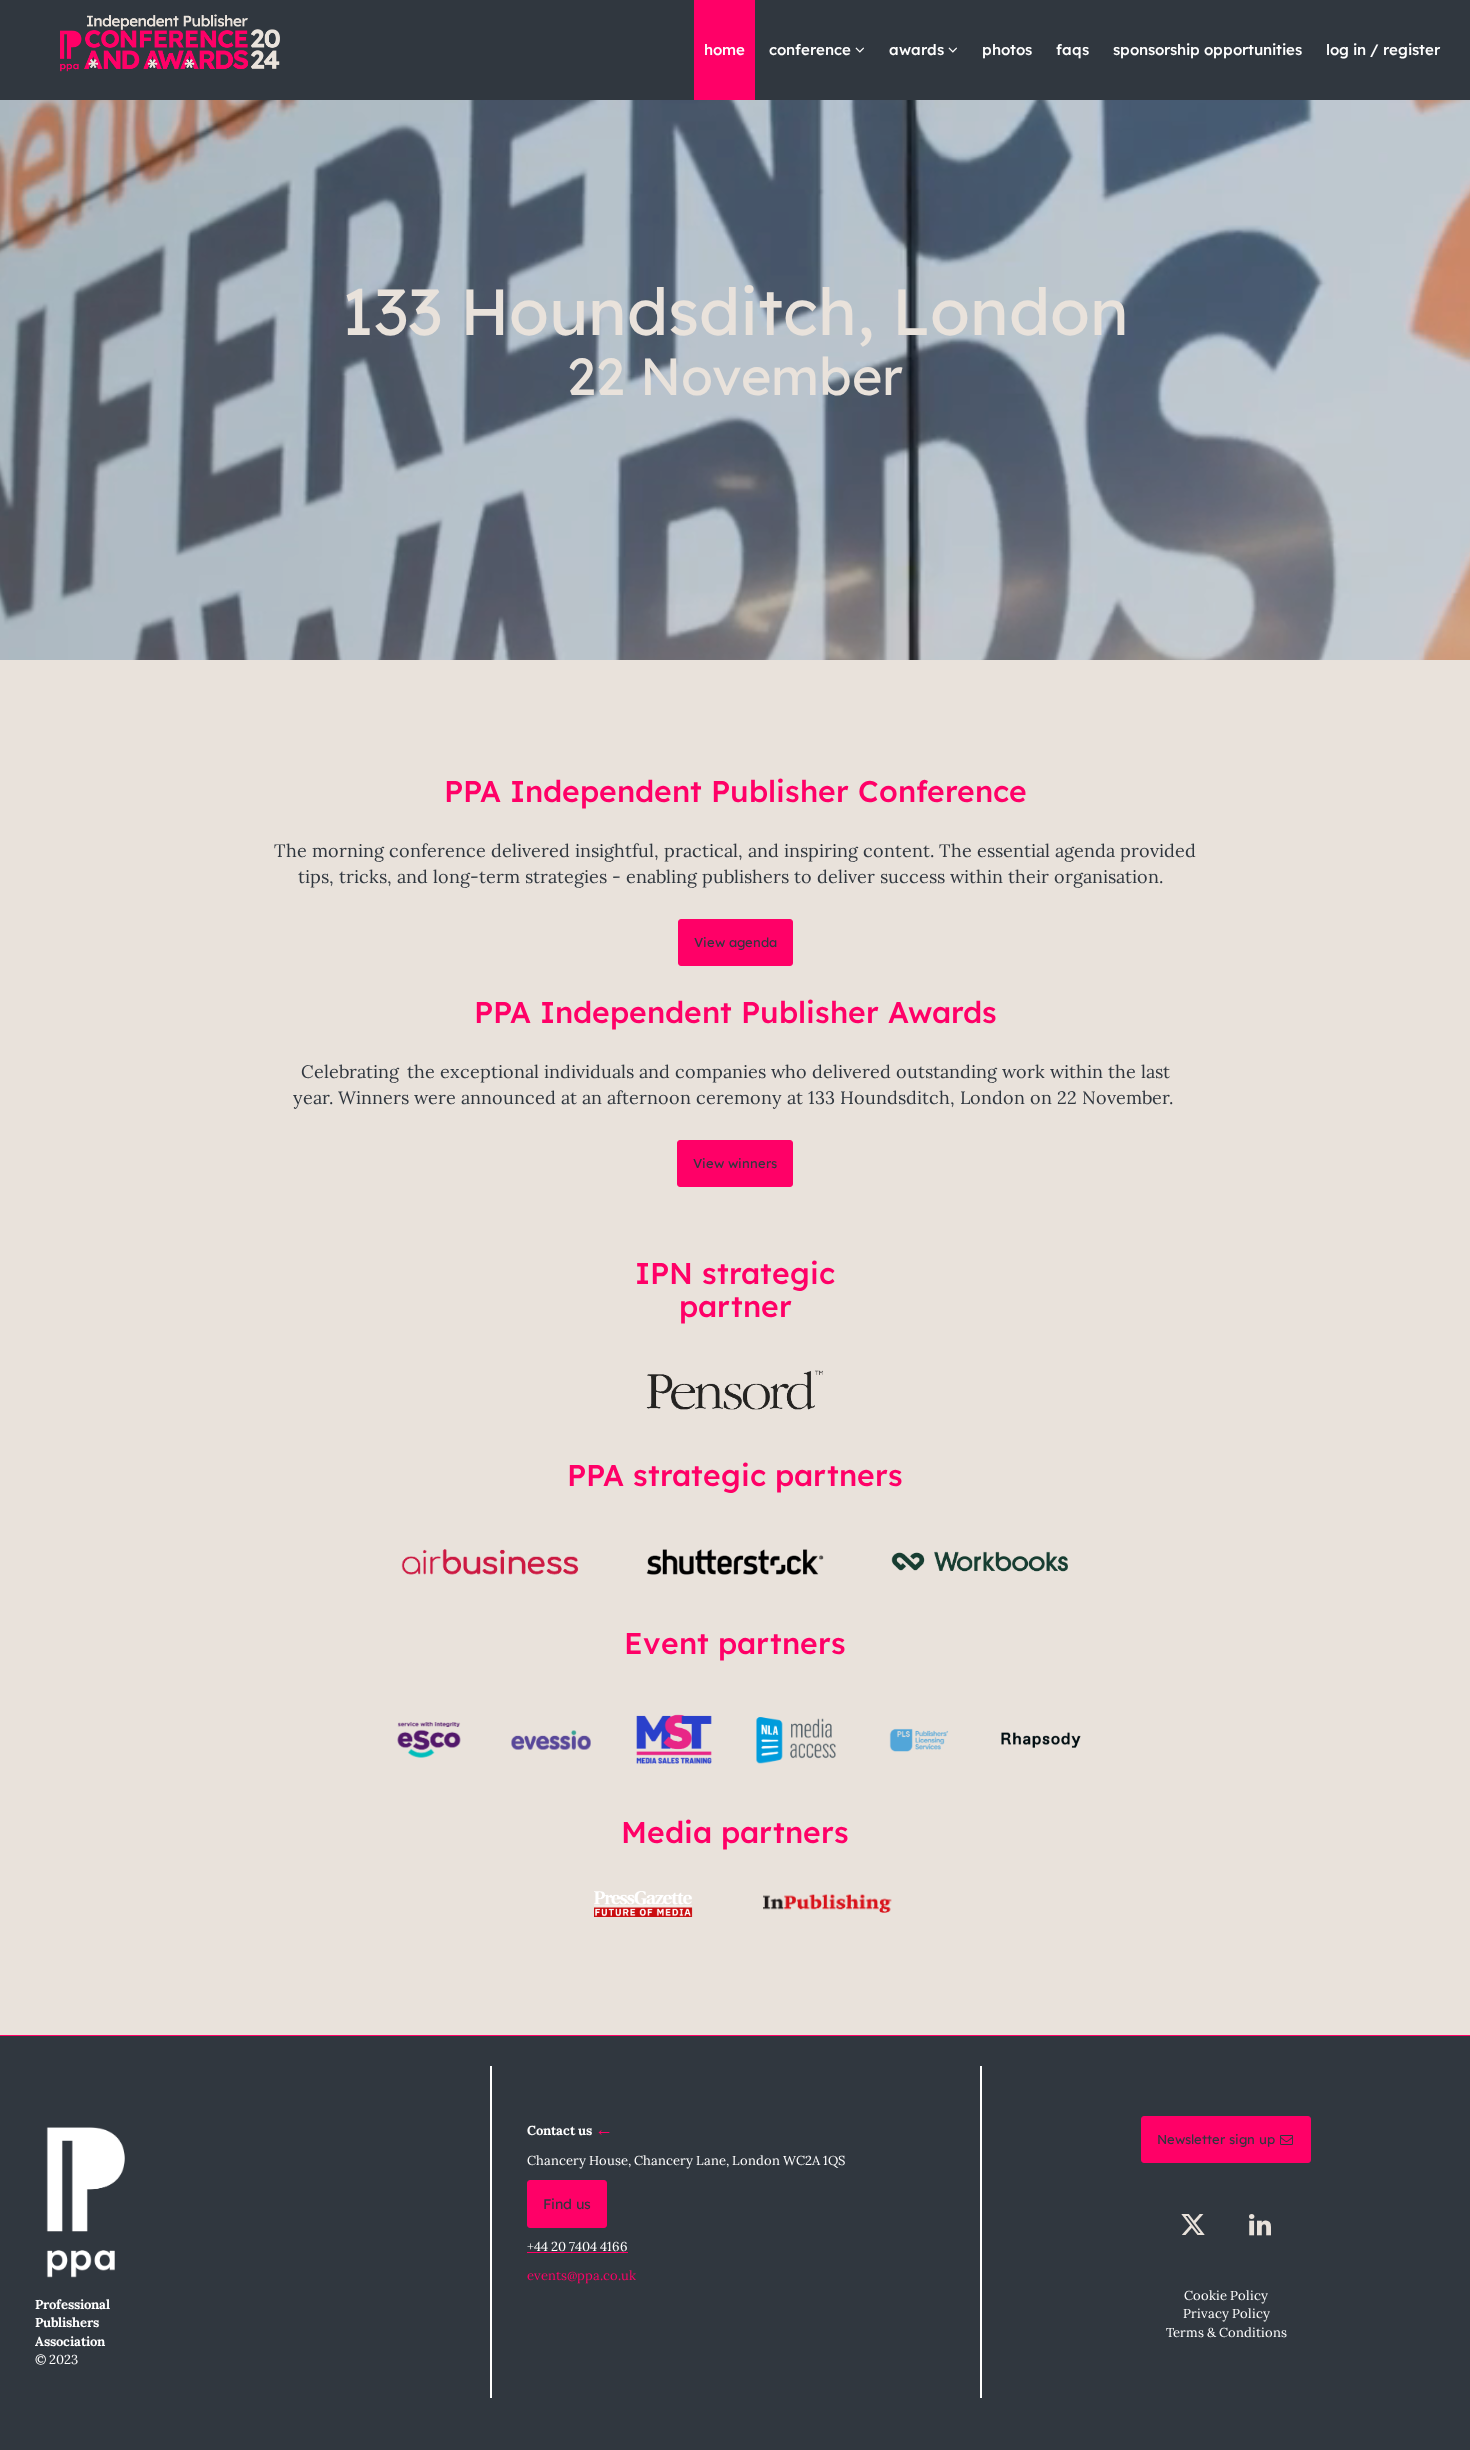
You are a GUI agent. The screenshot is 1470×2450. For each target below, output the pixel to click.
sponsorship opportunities (1207, 49)
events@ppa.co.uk (581, 2275)
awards (918, 49)
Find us (567, 2204)
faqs (1072, 49)
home (724, 49)
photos (1007, 49)
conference (812, 49)
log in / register (1383, 49)
